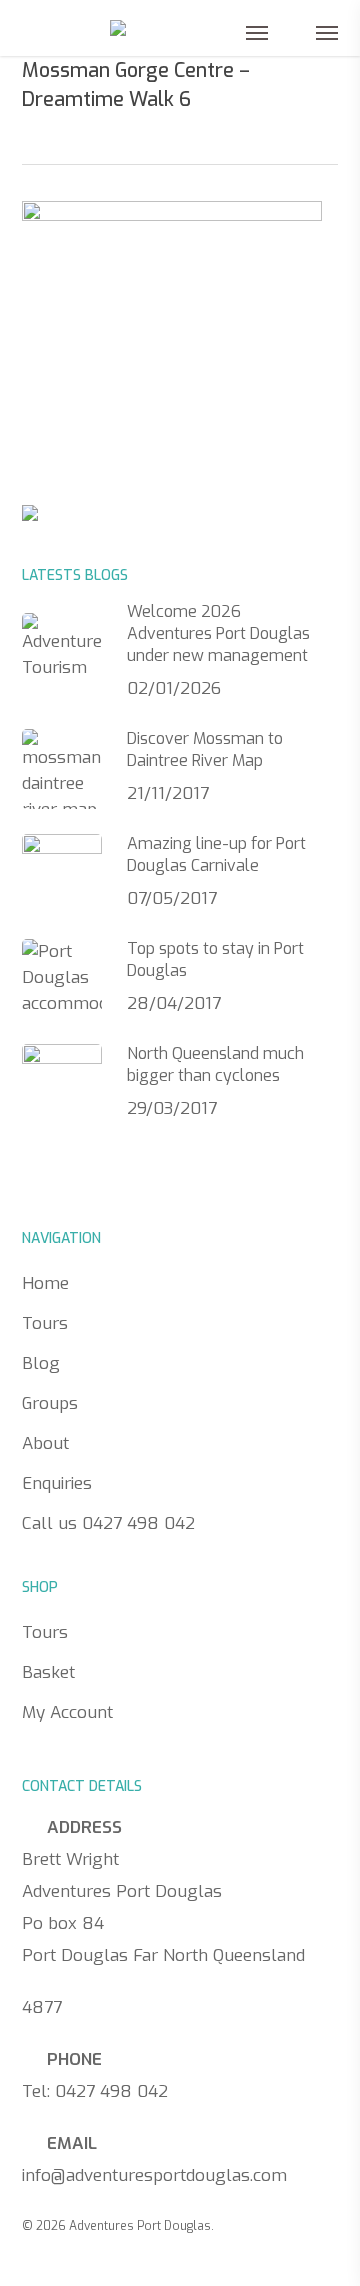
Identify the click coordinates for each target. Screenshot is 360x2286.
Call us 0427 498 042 (108, 1523)
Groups (50, 1403)
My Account (67, 1712)
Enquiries (57, 1483)
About (45, 1443)
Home (45, 1283)
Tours (45, 1323)
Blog (41, 1363)
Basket (48, 1672)
